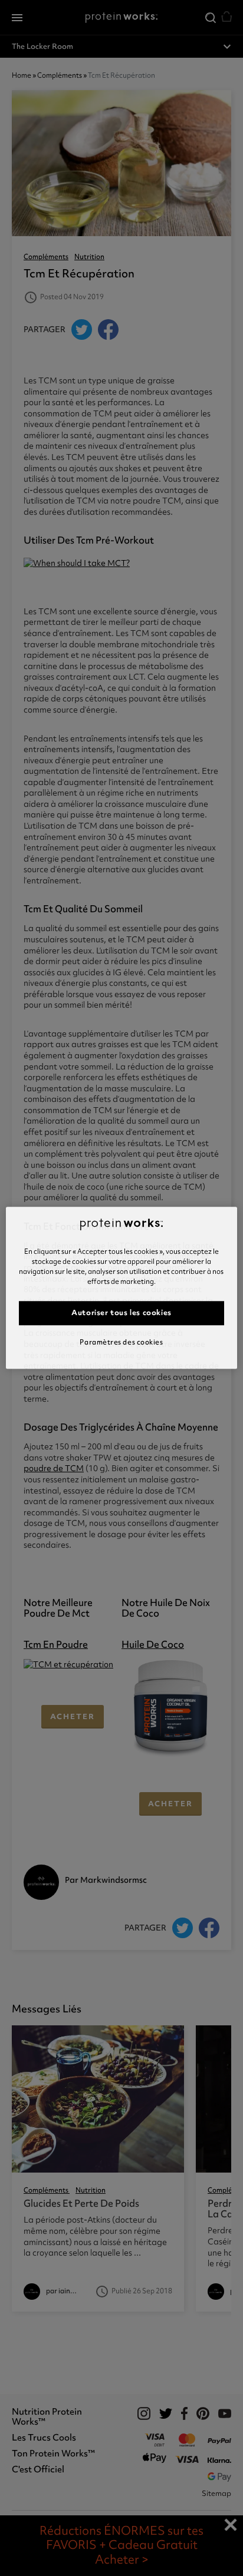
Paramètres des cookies (121, 1342)
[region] (121, 1288)
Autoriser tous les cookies (121, 1313)
